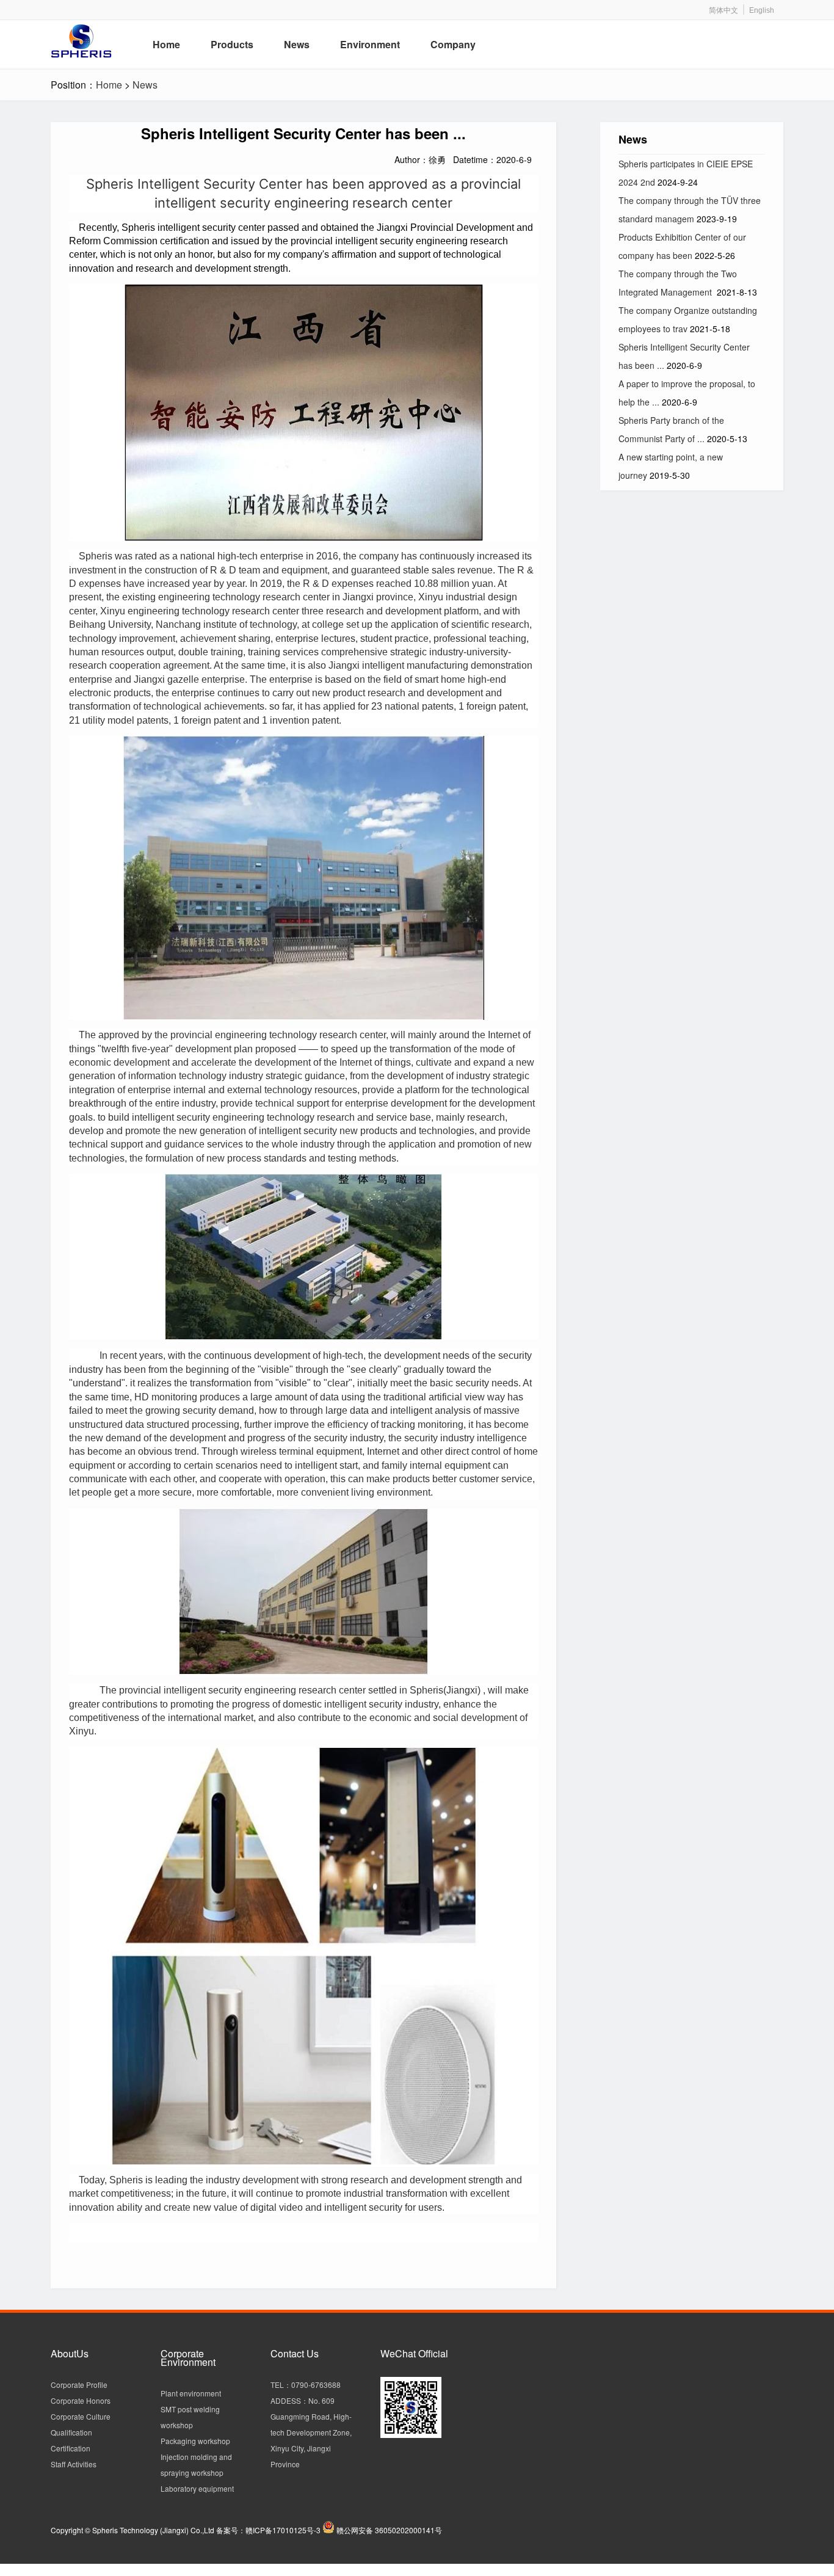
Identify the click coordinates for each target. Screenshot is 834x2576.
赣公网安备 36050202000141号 (389, 2530)
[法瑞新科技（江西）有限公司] (94, 43)
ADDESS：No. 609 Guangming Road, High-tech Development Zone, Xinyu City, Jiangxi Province (311, 2432)
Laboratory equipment (197, 2488)
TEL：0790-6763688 (306, 2385)
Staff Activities (74, 2464)
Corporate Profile (79, 2385)
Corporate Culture (81, 2416)
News (145, 85)
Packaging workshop (195, 2441)
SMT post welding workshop (190, 2417)
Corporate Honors (81, 2400)
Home (109, 85)
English (762, 10)
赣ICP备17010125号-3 (283, 2530)
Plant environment (191, 2393)
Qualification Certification (71, 2440)
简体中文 (723, 10)
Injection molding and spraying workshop (196, 2465)
